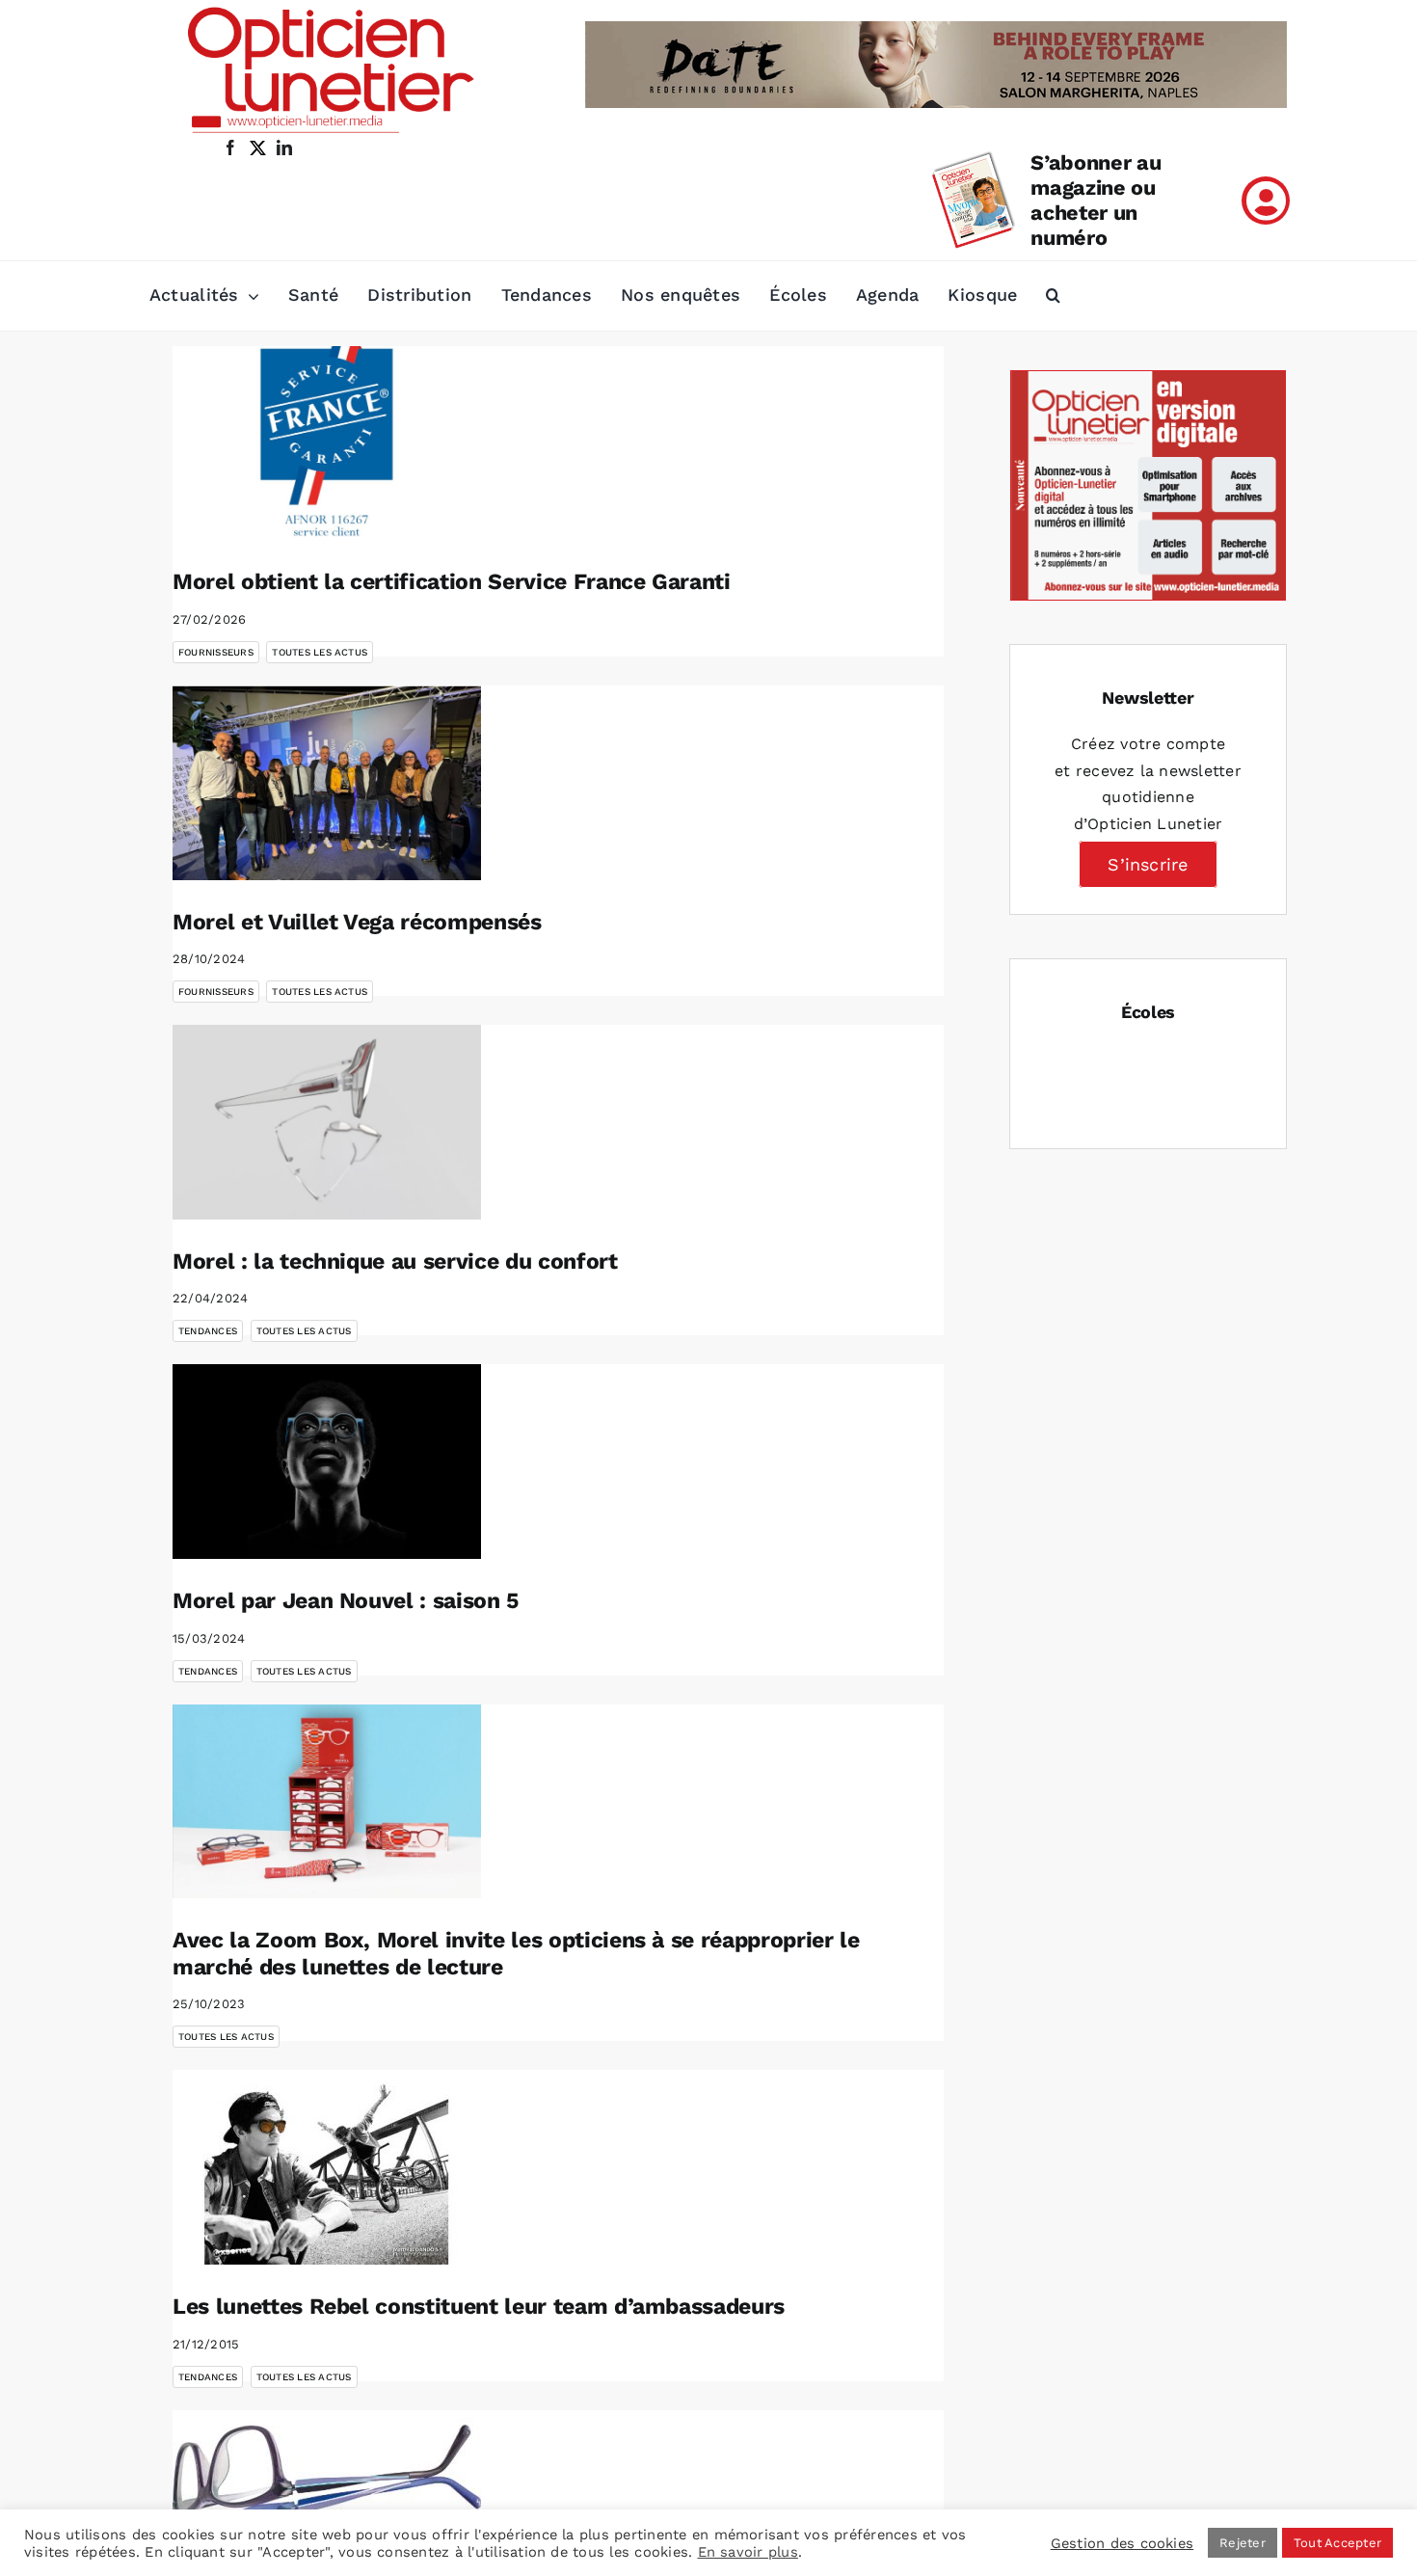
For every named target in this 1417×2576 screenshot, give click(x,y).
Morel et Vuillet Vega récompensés (357, 922)
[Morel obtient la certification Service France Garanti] (327, 443)
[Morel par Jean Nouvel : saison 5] (327, 1462)
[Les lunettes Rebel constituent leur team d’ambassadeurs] (327, 2167)
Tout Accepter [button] (1337, 2543)
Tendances (208, 1331)
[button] (1053, 296)
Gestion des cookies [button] (1123, 2543)
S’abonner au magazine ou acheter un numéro (1096, 200)
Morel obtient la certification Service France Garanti (452, 582)
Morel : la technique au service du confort (395, 1261)
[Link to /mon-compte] (1266, 201)
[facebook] (230, 148)
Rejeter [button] (1243, 2543)
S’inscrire (1148, 864)
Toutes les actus (320, 652)
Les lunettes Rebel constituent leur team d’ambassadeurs (479, 2307)
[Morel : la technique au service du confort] (327, 1122)
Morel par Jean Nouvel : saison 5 (346, 1601)
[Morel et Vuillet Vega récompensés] (327, 783)
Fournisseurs (216, 652)
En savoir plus (748, 2552)
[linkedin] (284, 148)
